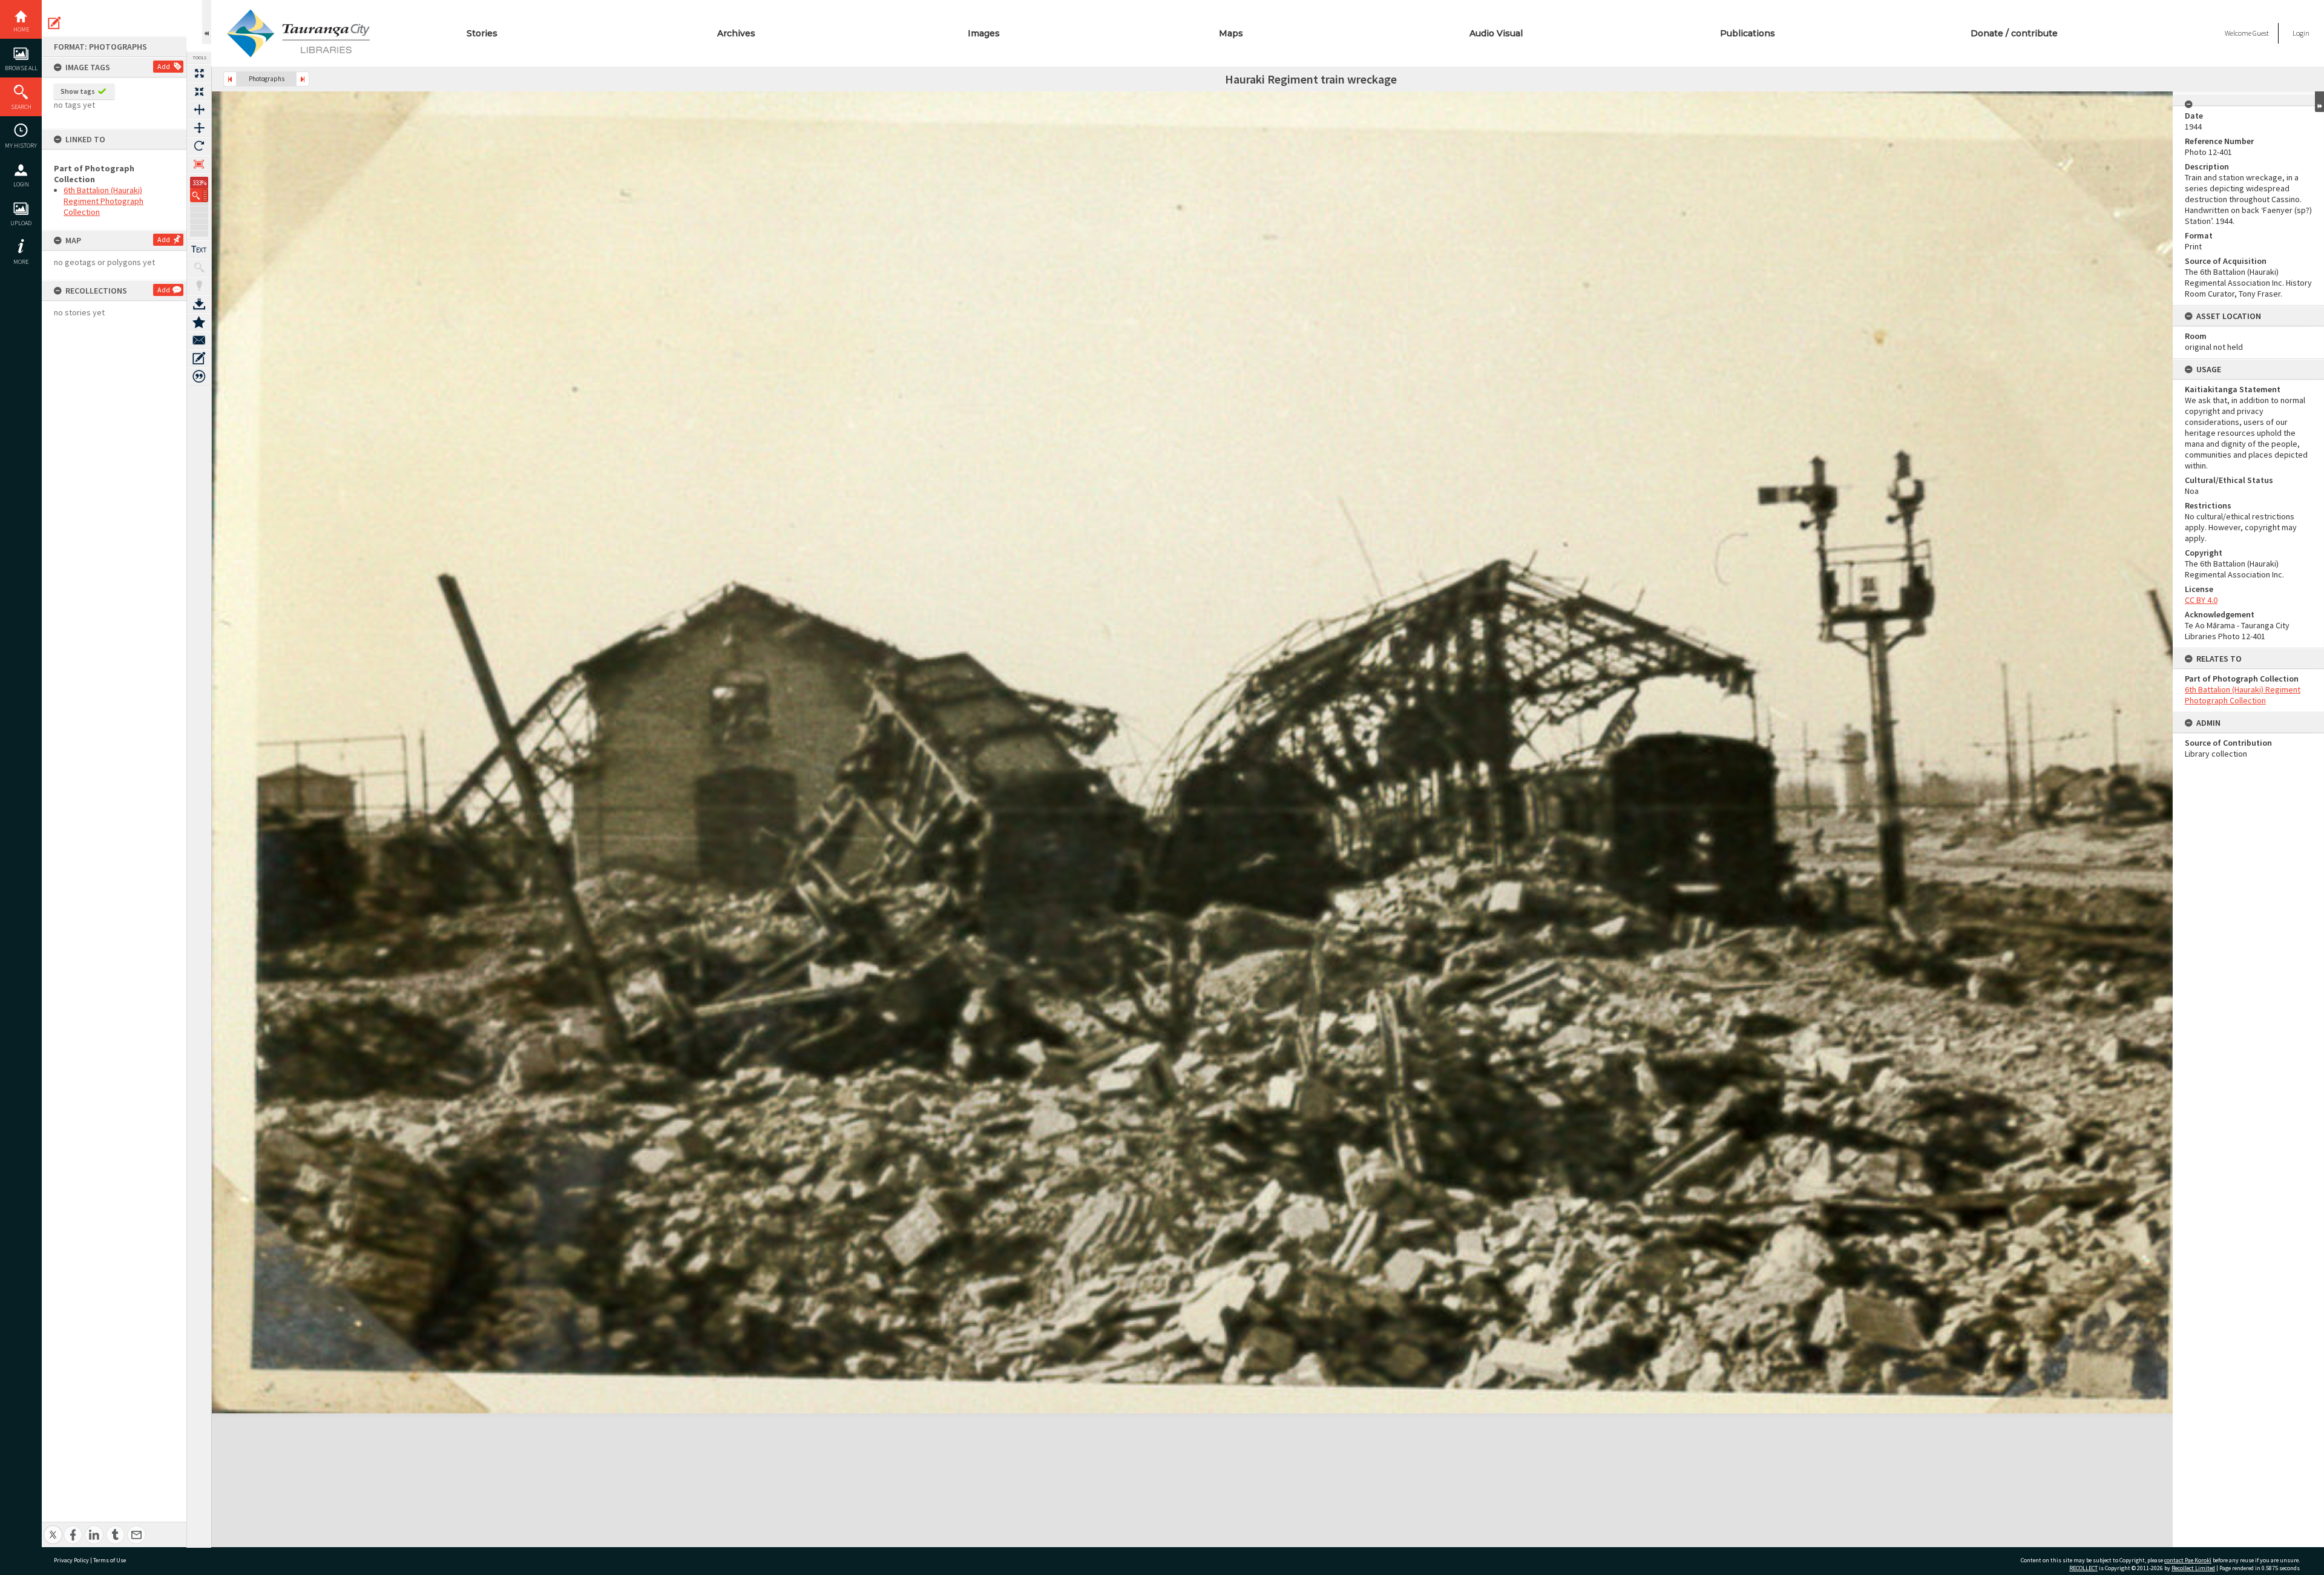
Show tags (78, 91)
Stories (482, 33)
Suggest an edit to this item (54, 23)
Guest (2261, 33)
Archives (736, 33)
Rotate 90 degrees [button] (199, 146)
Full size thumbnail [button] (199, 73)
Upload (21, 223)
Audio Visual (1496, 33)
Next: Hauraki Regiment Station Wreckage (303, 79)
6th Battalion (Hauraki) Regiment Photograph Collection (103, 201)
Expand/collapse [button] (2319, 102)
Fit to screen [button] (199, 91)
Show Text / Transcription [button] (199, 249)
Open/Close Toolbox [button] (207, 22)
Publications (1748, 33)
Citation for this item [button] (199, 376)
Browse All (21, 68)
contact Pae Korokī (2188, 1560)
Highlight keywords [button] (199, 286)
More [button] (21, 262)
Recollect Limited (2193, 1568)
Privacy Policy (71, 1560)
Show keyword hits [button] (199, 268)
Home (21, 29)
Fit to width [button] (199, 110)
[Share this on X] (53, 1528)
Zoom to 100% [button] (199, 164)
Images (984, 33)
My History (21, 146)
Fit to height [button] (199, 128)
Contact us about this (199, 340)
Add (164, 66)
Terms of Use (110, 1560)
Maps (1231, 33)
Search (21, 107)
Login (21, 184)
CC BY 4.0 (2201, 600)
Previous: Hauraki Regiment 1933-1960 (230, 79)
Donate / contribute (2014, 33)
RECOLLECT (2083, 1568)
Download (199, 304)
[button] (199, 195)
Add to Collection (199, 322)
